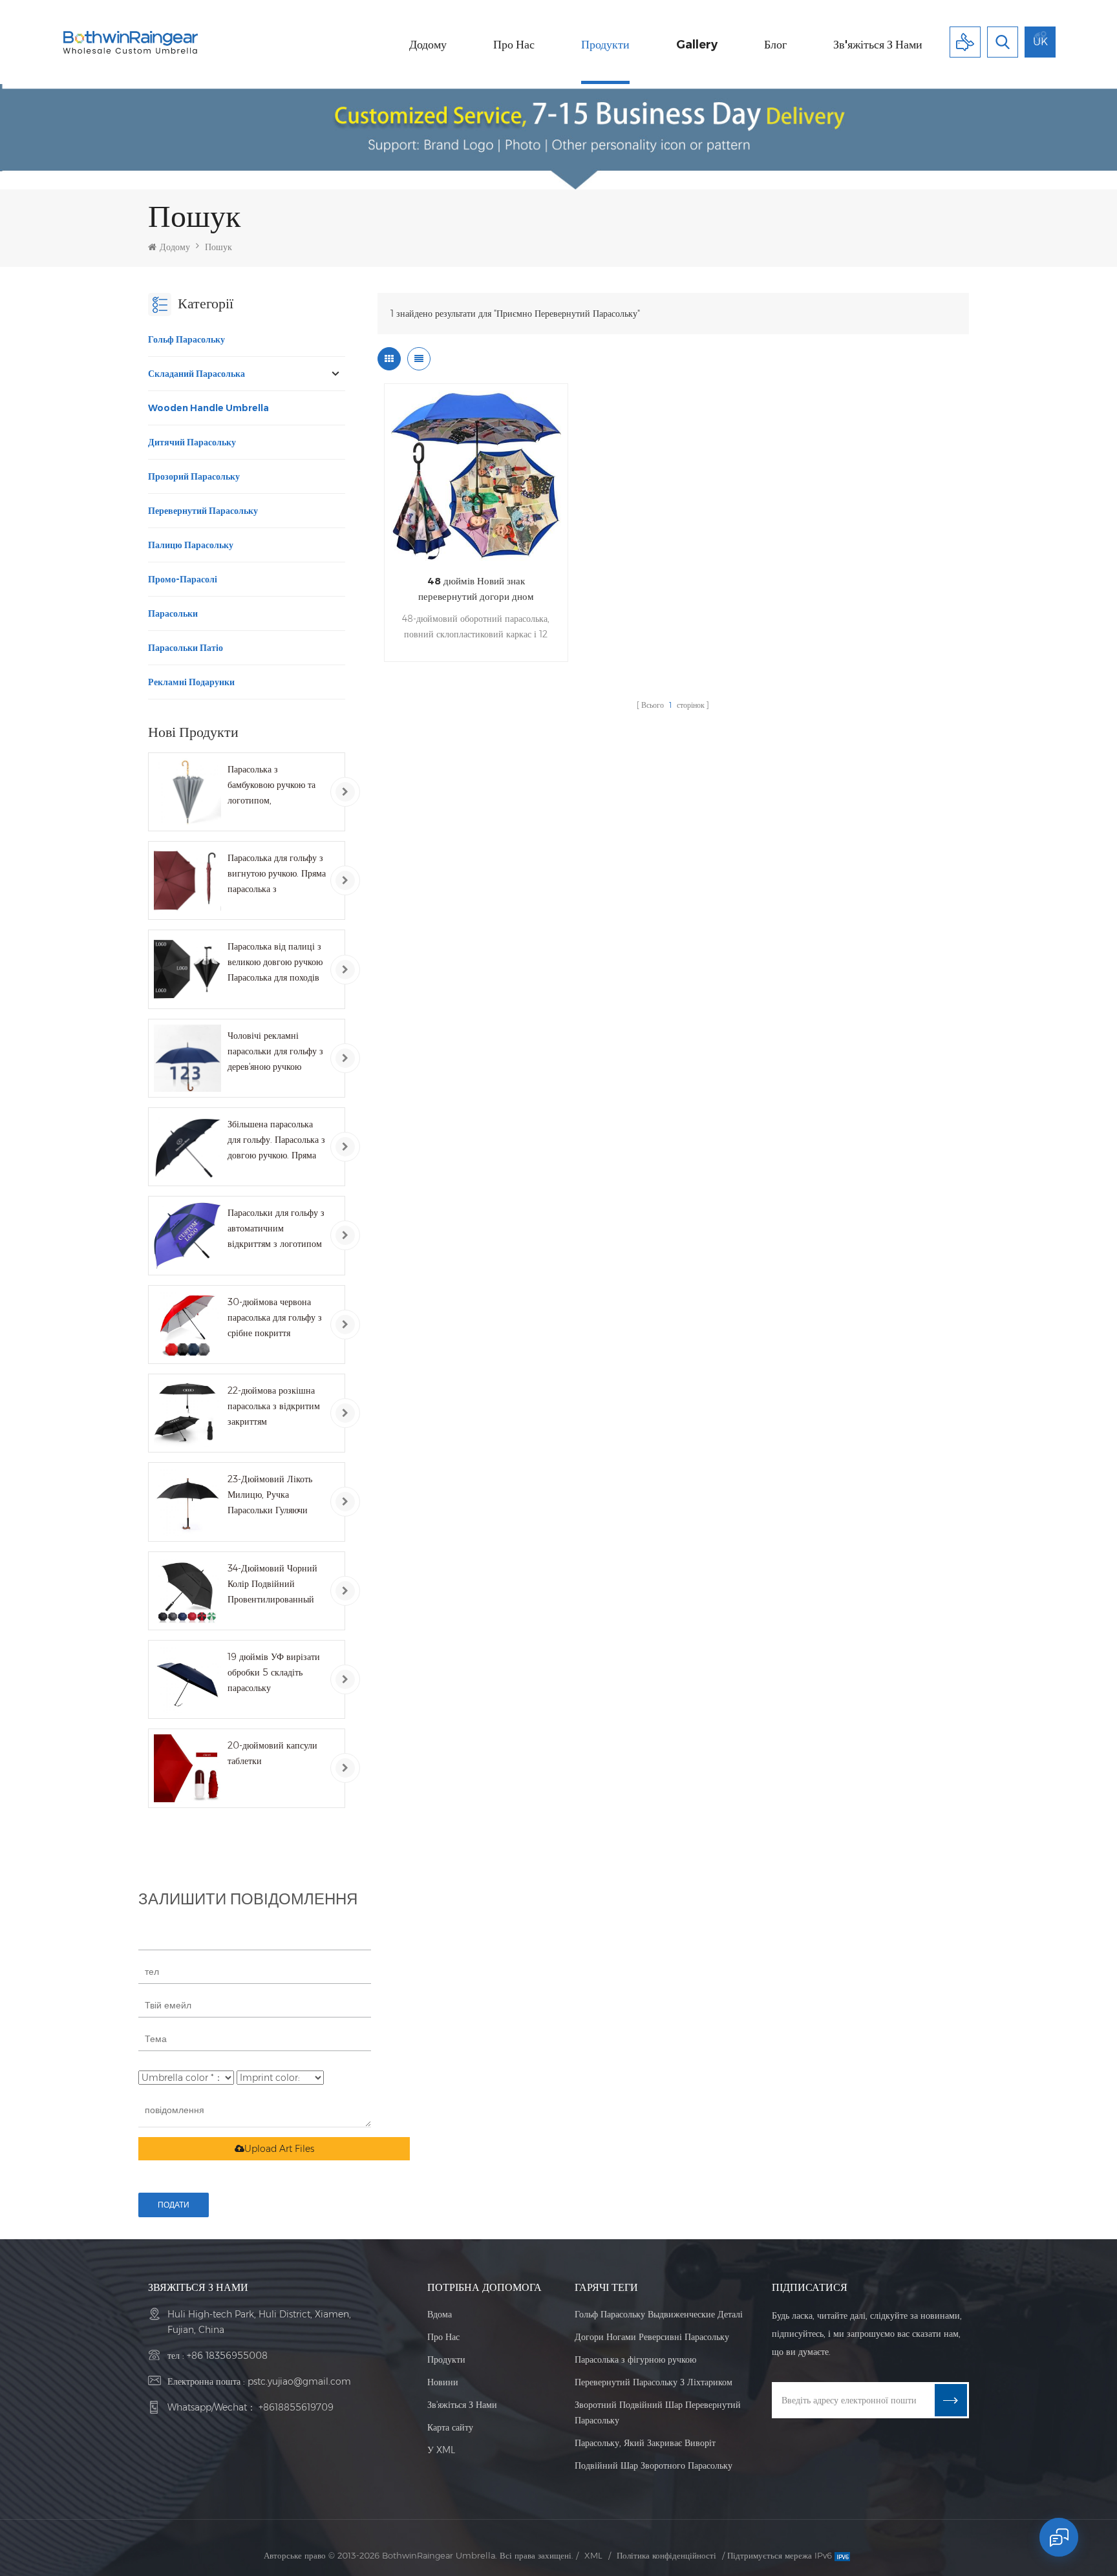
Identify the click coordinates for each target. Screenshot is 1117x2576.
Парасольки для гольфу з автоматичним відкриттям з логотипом (276, 1228)
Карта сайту (450, 2427)
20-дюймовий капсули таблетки (272, 1753)
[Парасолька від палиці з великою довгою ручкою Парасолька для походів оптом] (187, 969)
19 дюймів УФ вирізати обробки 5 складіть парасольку (274, 1672)
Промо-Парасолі (183, 579)
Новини (443, 2382)
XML (593, 2555)
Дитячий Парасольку (192, 442)
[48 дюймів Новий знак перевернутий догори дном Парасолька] (476, 475)
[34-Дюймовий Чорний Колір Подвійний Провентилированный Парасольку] (187, 1591)
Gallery (697, 45)
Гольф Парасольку (186, 339)
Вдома (440, 2314)
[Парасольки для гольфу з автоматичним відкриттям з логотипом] (187, 1235)
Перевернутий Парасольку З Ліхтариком (654, 2382)
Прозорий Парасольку (194, 476)
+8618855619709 (296, 2407)
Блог (775, 45)
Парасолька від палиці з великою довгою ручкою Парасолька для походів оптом (275, 963)
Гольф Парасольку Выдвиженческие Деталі (659, 2314)
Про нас (514, 45)
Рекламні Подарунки (191, 682)
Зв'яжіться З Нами (462, 2405)
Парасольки (173, 613)
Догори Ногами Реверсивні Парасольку (652, 2337)
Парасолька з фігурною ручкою (635, 2359)
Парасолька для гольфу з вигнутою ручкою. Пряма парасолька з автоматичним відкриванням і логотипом (277, 874)
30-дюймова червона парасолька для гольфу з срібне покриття (275, 1317)
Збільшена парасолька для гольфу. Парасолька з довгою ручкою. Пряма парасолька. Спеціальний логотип (276, 1141)
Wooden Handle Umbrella (208, 408)
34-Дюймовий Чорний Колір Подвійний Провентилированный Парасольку (272, 1585)
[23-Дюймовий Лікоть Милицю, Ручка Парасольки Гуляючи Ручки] (187, 1502)
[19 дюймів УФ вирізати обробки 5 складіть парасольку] (187, 1679)
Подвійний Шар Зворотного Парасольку (654, 2465)
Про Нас (443, 2337)
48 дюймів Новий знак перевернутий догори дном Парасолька (476, 590)
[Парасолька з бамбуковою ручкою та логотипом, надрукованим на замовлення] (187, 792)
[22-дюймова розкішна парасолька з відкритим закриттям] (187, 1413)
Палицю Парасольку (191, 545)
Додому (428, 45)
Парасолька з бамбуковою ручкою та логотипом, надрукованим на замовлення (271, 786)
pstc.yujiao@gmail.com (299, 2381)
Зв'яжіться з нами (878, 45)
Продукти (605, 45)
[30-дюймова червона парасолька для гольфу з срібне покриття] (187, 1325)
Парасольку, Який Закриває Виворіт (645, 2443)
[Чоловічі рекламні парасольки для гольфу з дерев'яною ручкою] (187, 1058)
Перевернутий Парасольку (203, 511)
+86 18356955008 (227, 2356)
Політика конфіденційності (666, 2555)
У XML (441, 2450)
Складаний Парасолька (197, 374)
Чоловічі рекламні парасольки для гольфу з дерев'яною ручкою (275, 1051)
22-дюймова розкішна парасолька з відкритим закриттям (274, 1406)
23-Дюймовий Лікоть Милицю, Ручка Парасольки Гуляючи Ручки (270, 1496)
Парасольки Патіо (186, 648)
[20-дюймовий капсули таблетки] (187, 1768)
